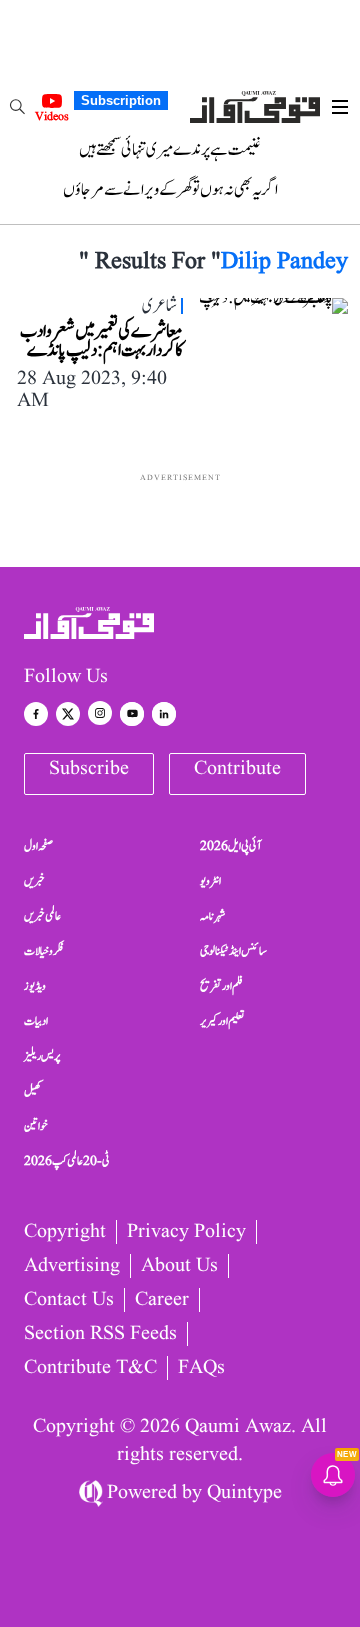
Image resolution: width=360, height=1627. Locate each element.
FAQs (201, 1368)
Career (162, 1300)
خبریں (34, 881)
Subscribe (89, 769)
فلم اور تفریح (221, 986)
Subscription (121, 100)
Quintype (244, 1493)
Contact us (69, 1300)
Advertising (72, 1266)
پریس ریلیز (42, 1056)
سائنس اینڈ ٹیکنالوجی (233, 951)
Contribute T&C (90, 1368)
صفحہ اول (38, 846)
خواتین (36, 1126)
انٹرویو (210, 881)
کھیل (33, 1091)
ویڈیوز (35, 986)
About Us (179, 1266)
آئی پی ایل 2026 (230, 846)
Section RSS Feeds (100, 1334)
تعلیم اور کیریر (222, 1021)
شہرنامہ (213, 916)
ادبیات (36, 1021)
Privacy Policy (186, 1232)
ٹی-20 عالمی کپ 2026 (67, 1161)
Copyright (65, 1232)
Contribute (237, 769)
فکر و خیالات (44, 951)
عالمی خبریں (42, 916)
